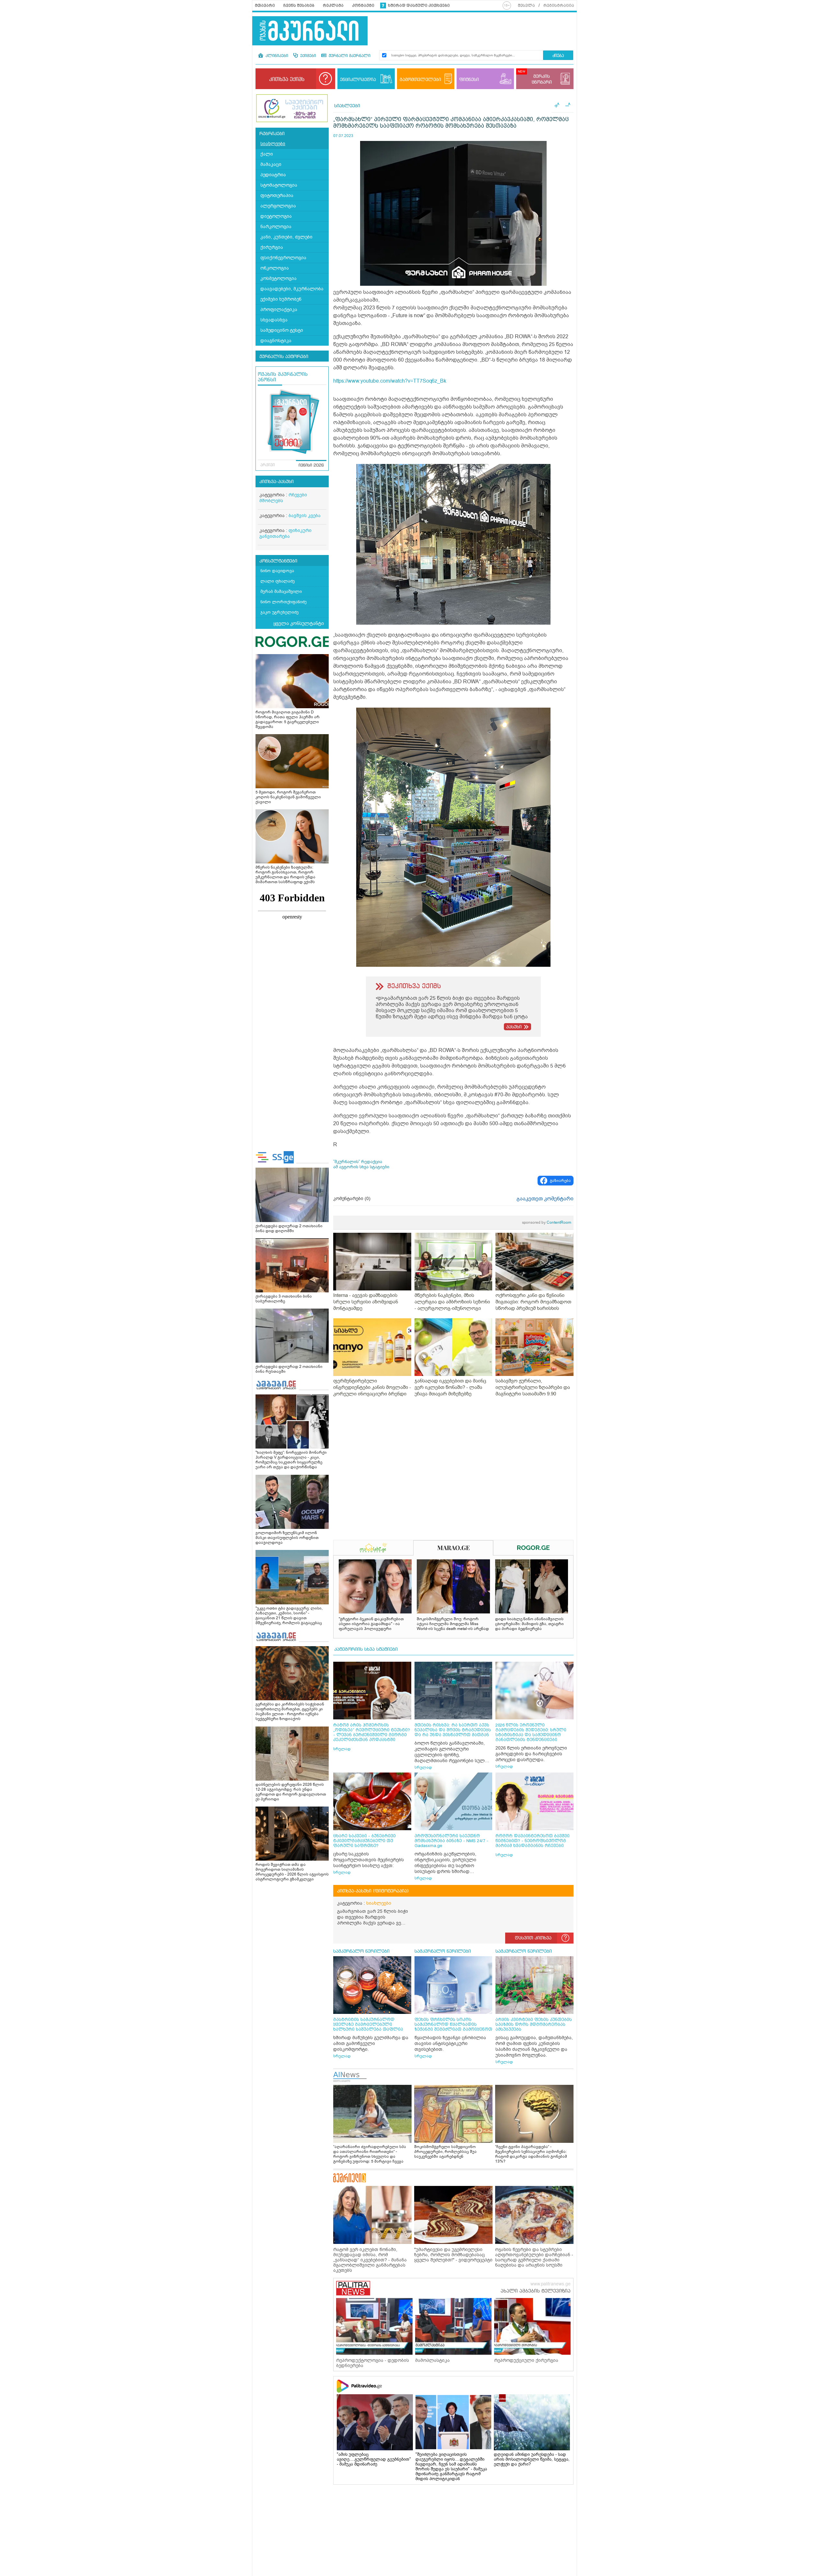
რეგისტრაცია (559, 6)
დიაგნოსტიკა (276, 341)
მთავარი (265, 6)
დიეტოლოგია (276, 216)
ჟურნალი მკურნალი (349, 56)
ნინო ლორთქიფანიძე (284, 602)
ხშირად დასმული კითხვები (419, 6)
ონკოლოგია (275, 268)
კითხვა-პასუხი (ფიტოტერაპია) (373, 1891)
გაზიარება (560, 1181)
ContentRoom (547, 1222)
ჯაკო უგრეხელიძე (279, 612)
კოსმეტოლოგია (278, 278)
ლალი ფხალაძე (278, 581)
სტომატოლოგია (279, 185)
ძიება (558, 56)
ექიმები (307, 56)
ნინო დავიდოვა (277, 571)
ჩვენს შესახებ (299, 6)
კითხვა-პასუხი (277, 482)
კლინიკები (276, 56)
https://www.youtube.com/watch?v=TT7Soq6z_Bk (390, 381)
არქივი (268, 465)
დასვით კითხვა (533, 1938)
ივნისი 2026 (311, 466)
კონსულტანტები (278, 561)
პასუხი (514, 1027)
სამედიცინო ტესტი (282, 330)
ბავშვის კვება (305, 516)
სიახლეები (273, 144)
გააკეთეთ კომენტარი (545, 1199)
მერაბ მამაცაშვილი (281, 591)
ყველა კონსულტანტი (299, 623)
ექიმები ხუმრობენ (281, 299)
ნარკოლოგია (276, 227)
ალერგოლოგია (278, 206)
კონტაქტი (363, 6)
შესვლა (526, 6)
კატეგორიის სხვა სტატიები (366, 1649)
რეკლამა (333, 6)
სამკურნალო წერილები (361, 1951)
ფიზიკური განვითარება (285, 533)
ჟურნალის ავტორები (284, 357)
